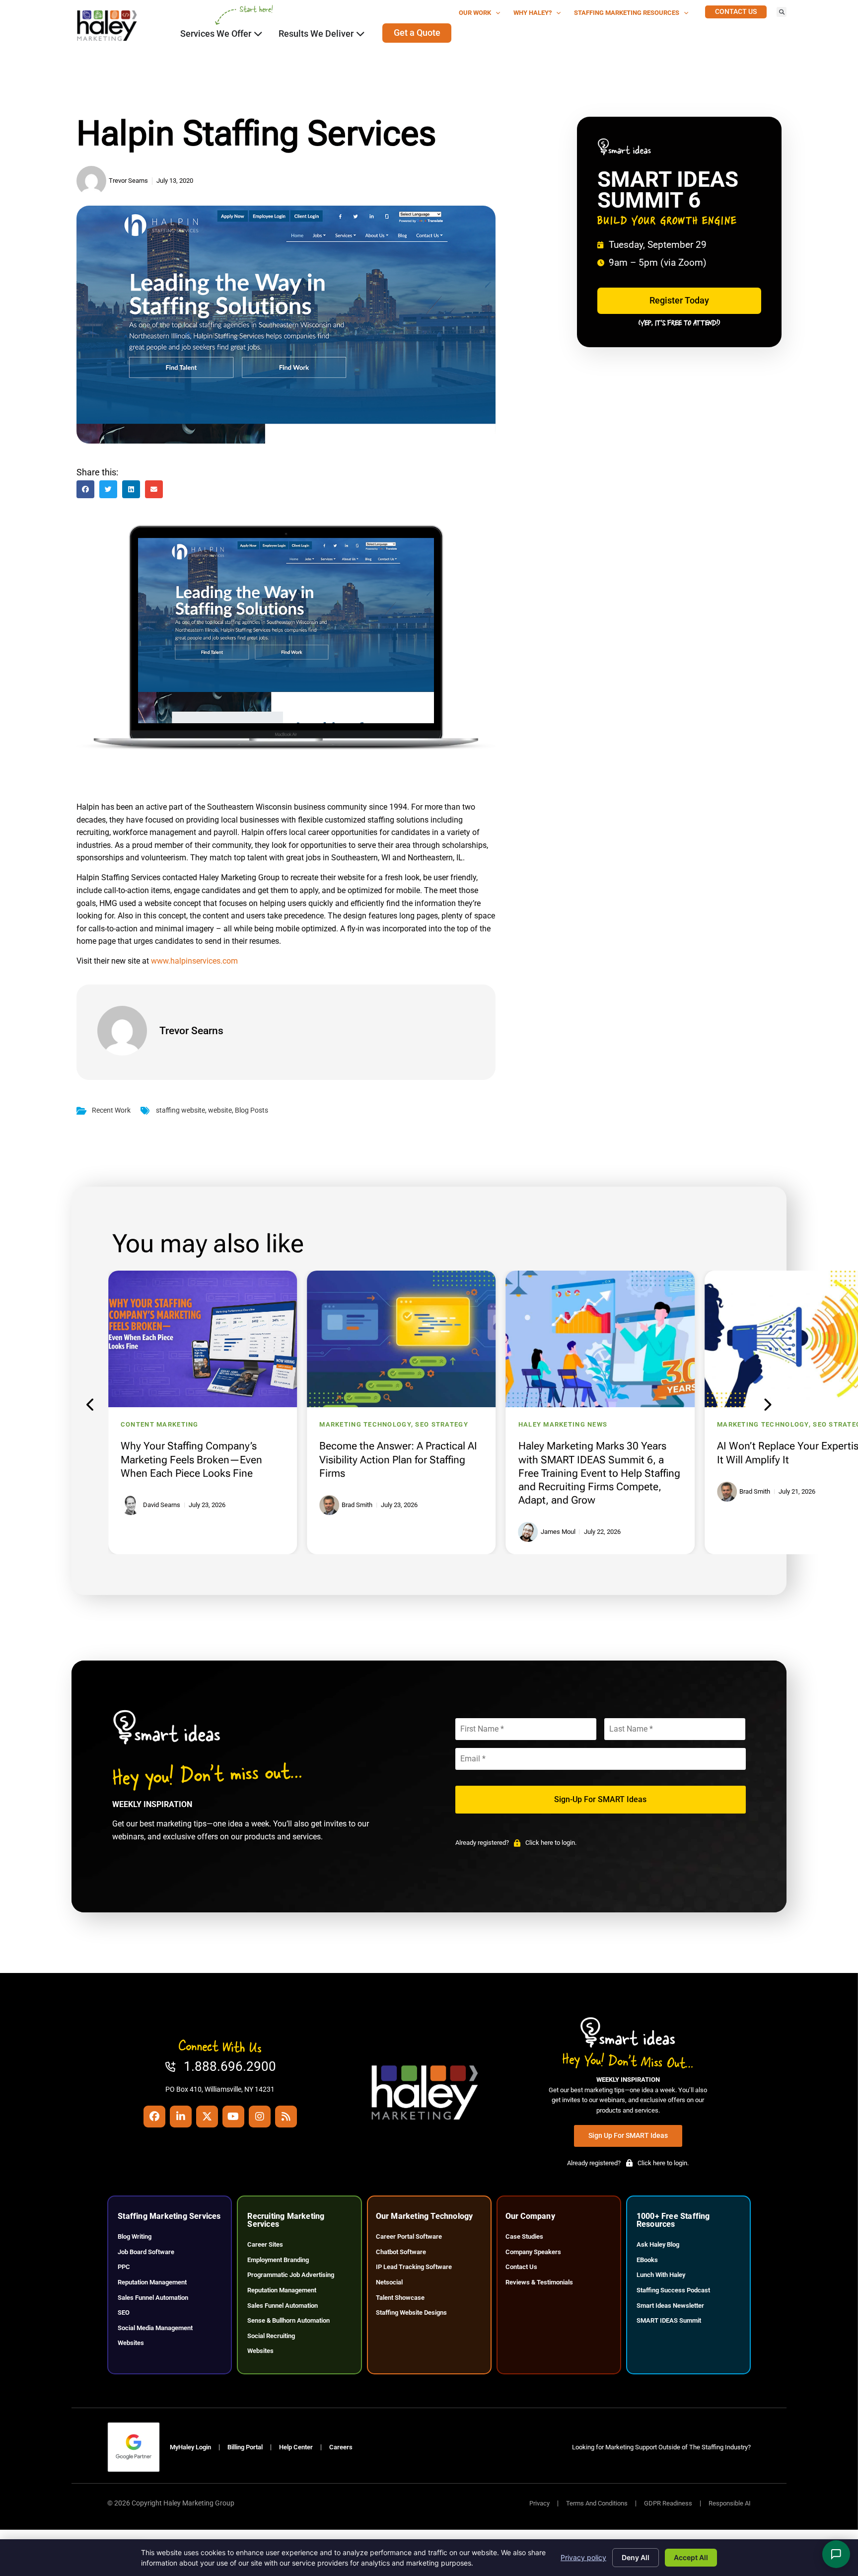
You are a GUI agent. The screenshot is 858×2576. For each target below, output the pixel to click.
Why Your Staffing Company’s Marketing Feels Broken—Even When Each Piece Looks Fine (191, 1459)
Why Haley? (533, 13)
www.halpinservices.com (194, 961)
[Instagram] (260, 2117)
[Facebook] (154, 2117)
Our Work (475, 13)
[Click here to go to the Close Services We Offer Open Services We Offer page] (258, 34)
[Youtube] (233, 2117)
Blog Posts (251, 1110)
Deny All (636, 2557)
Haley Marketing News (563, 1424)
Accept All (691, 2557)
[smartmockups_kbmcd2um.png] (286, 747)
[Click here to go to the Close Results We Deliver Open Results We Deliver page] (360, 34)
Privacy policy (583, 2557)
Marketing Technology (365, 1424)
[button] (782, 12)
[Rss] (286, 2117)
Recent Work (111, 1110)
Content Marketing (160, 1424)
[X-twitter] (207, 2117)
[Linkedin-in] (181, 2117)
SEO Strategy (441, 1424)
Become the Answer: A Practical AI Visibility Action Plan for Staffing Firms (398, 1459)
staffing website (180, 1110)
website (220, 1110)
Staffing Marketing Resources (627, 13)
